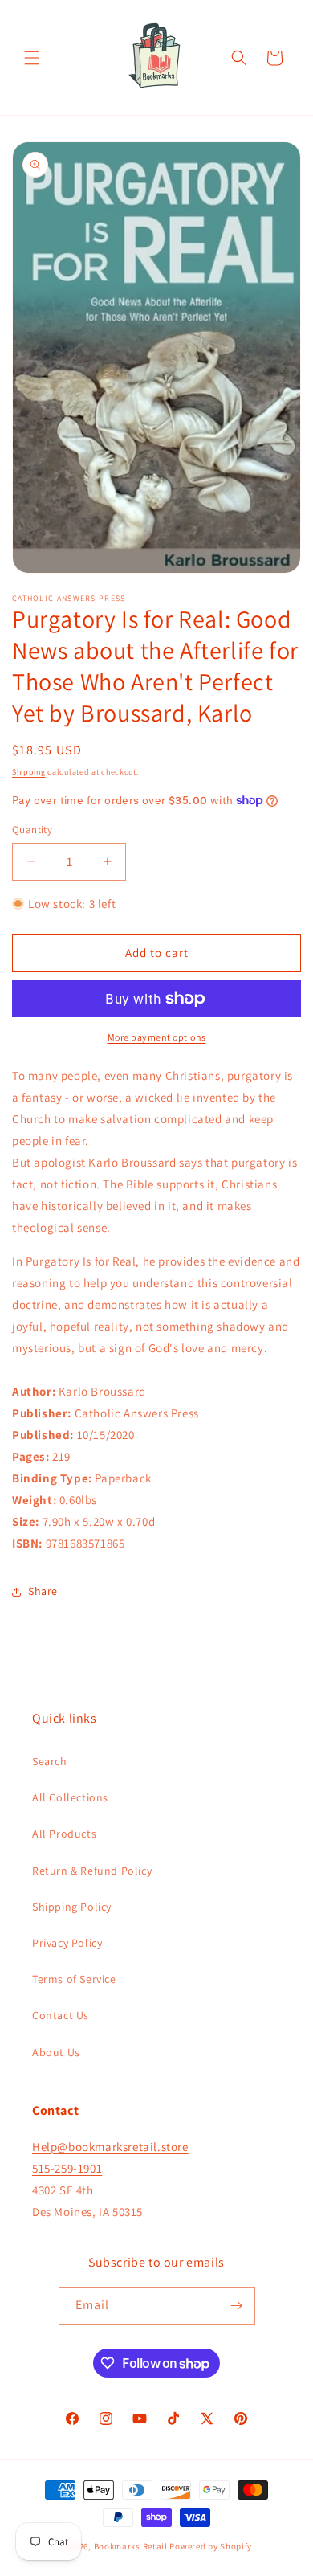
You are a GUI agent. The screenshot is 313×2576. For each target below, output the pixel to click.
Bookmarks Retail (131, 2546)
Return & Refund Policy (92, 1871)
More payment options (157, 1037)
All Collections (70, 1797)
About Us (56, 2052)
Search (50, 1761)
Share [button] (43, 1591)
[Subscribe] (237, 2306)
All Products (64, 1834)
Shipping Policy (72, 1907)
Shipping (29, 772)
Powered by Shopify (211, 2546)
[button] (32, 58)
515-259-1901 (67, 2168)
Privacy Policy (67, 1943)
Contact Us (61, 2015)
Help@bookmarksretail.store (110, 2147)
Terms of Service (74, 1979)
